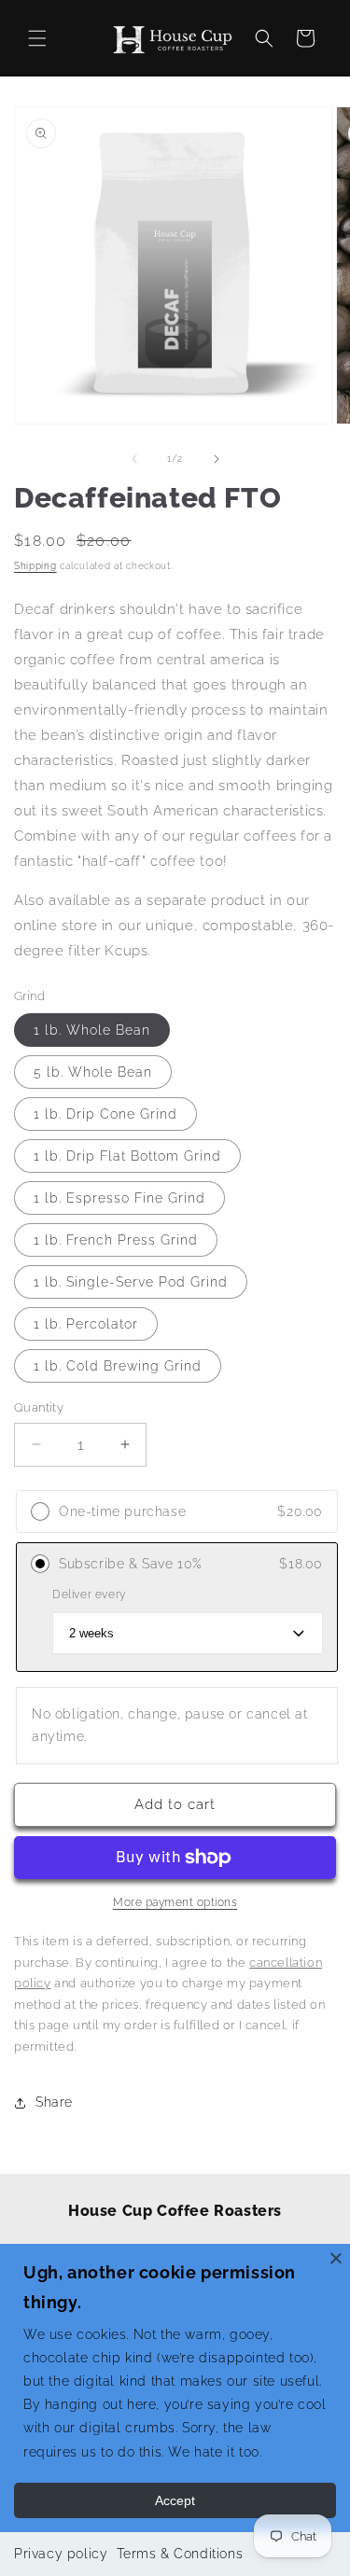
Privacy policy (61, 2554)
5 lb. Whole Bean (93, 1072)
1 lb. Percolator (86, 1324)
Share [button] (54, 2102)
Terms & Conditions (180, 2554)
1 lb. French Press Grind (116, 1240)
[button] (37, 38)
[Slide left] (134, 459)
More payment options (175, 1902)
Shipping (35, 566)
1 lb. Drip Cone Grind (105, 1114)
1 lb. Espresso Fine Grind (119, 1198)
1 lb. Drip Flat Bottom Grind (127, 1156)
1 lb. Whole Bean (92, 1030)
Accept (175, 2500)
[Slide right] (217, 459)
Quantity (39, 1407)
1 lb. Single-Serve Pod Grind (131, 1282)
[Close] (336, 2258)
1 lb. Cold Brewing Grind (118, 1366)
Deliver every (89, 1594)
